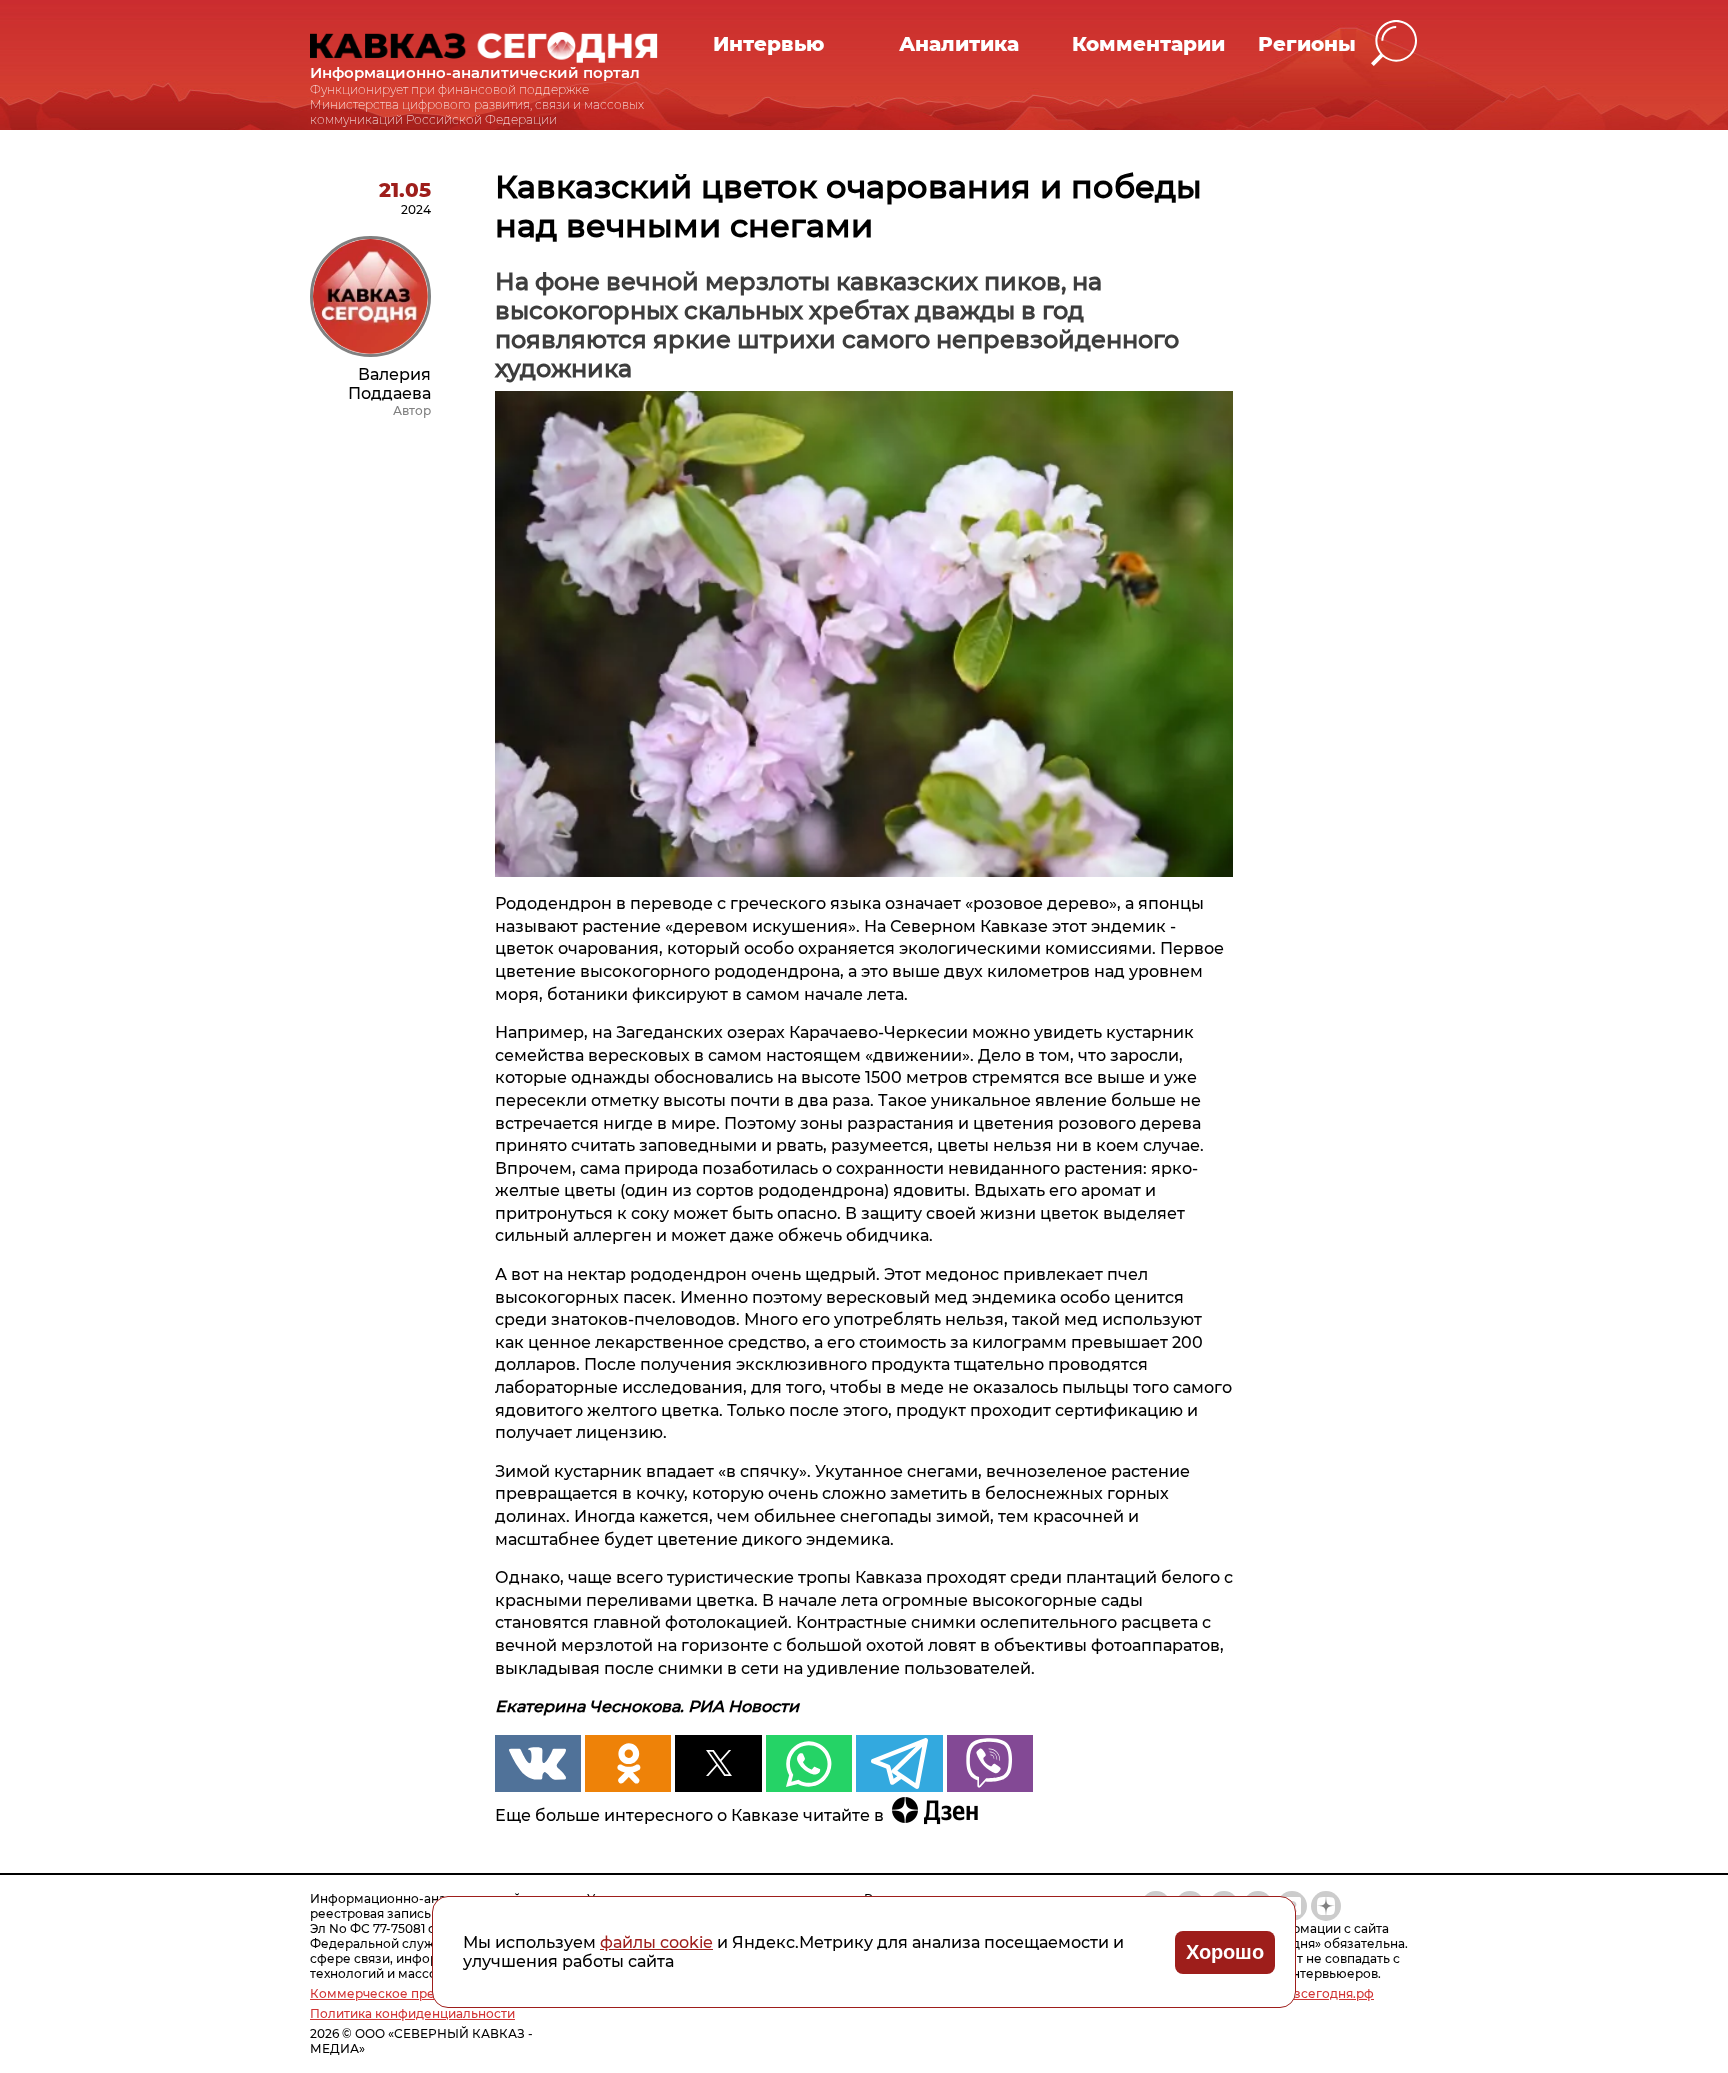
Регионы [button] (1307, 44)
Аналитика (959, 44)
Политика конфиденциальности (412, 2013)
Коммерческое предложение (405, 1993)
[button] (1394, 43)
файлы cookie (656, 1942)
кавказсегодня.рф (1316, 1993)
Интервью (768, 44)
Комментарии (1148, 44)
